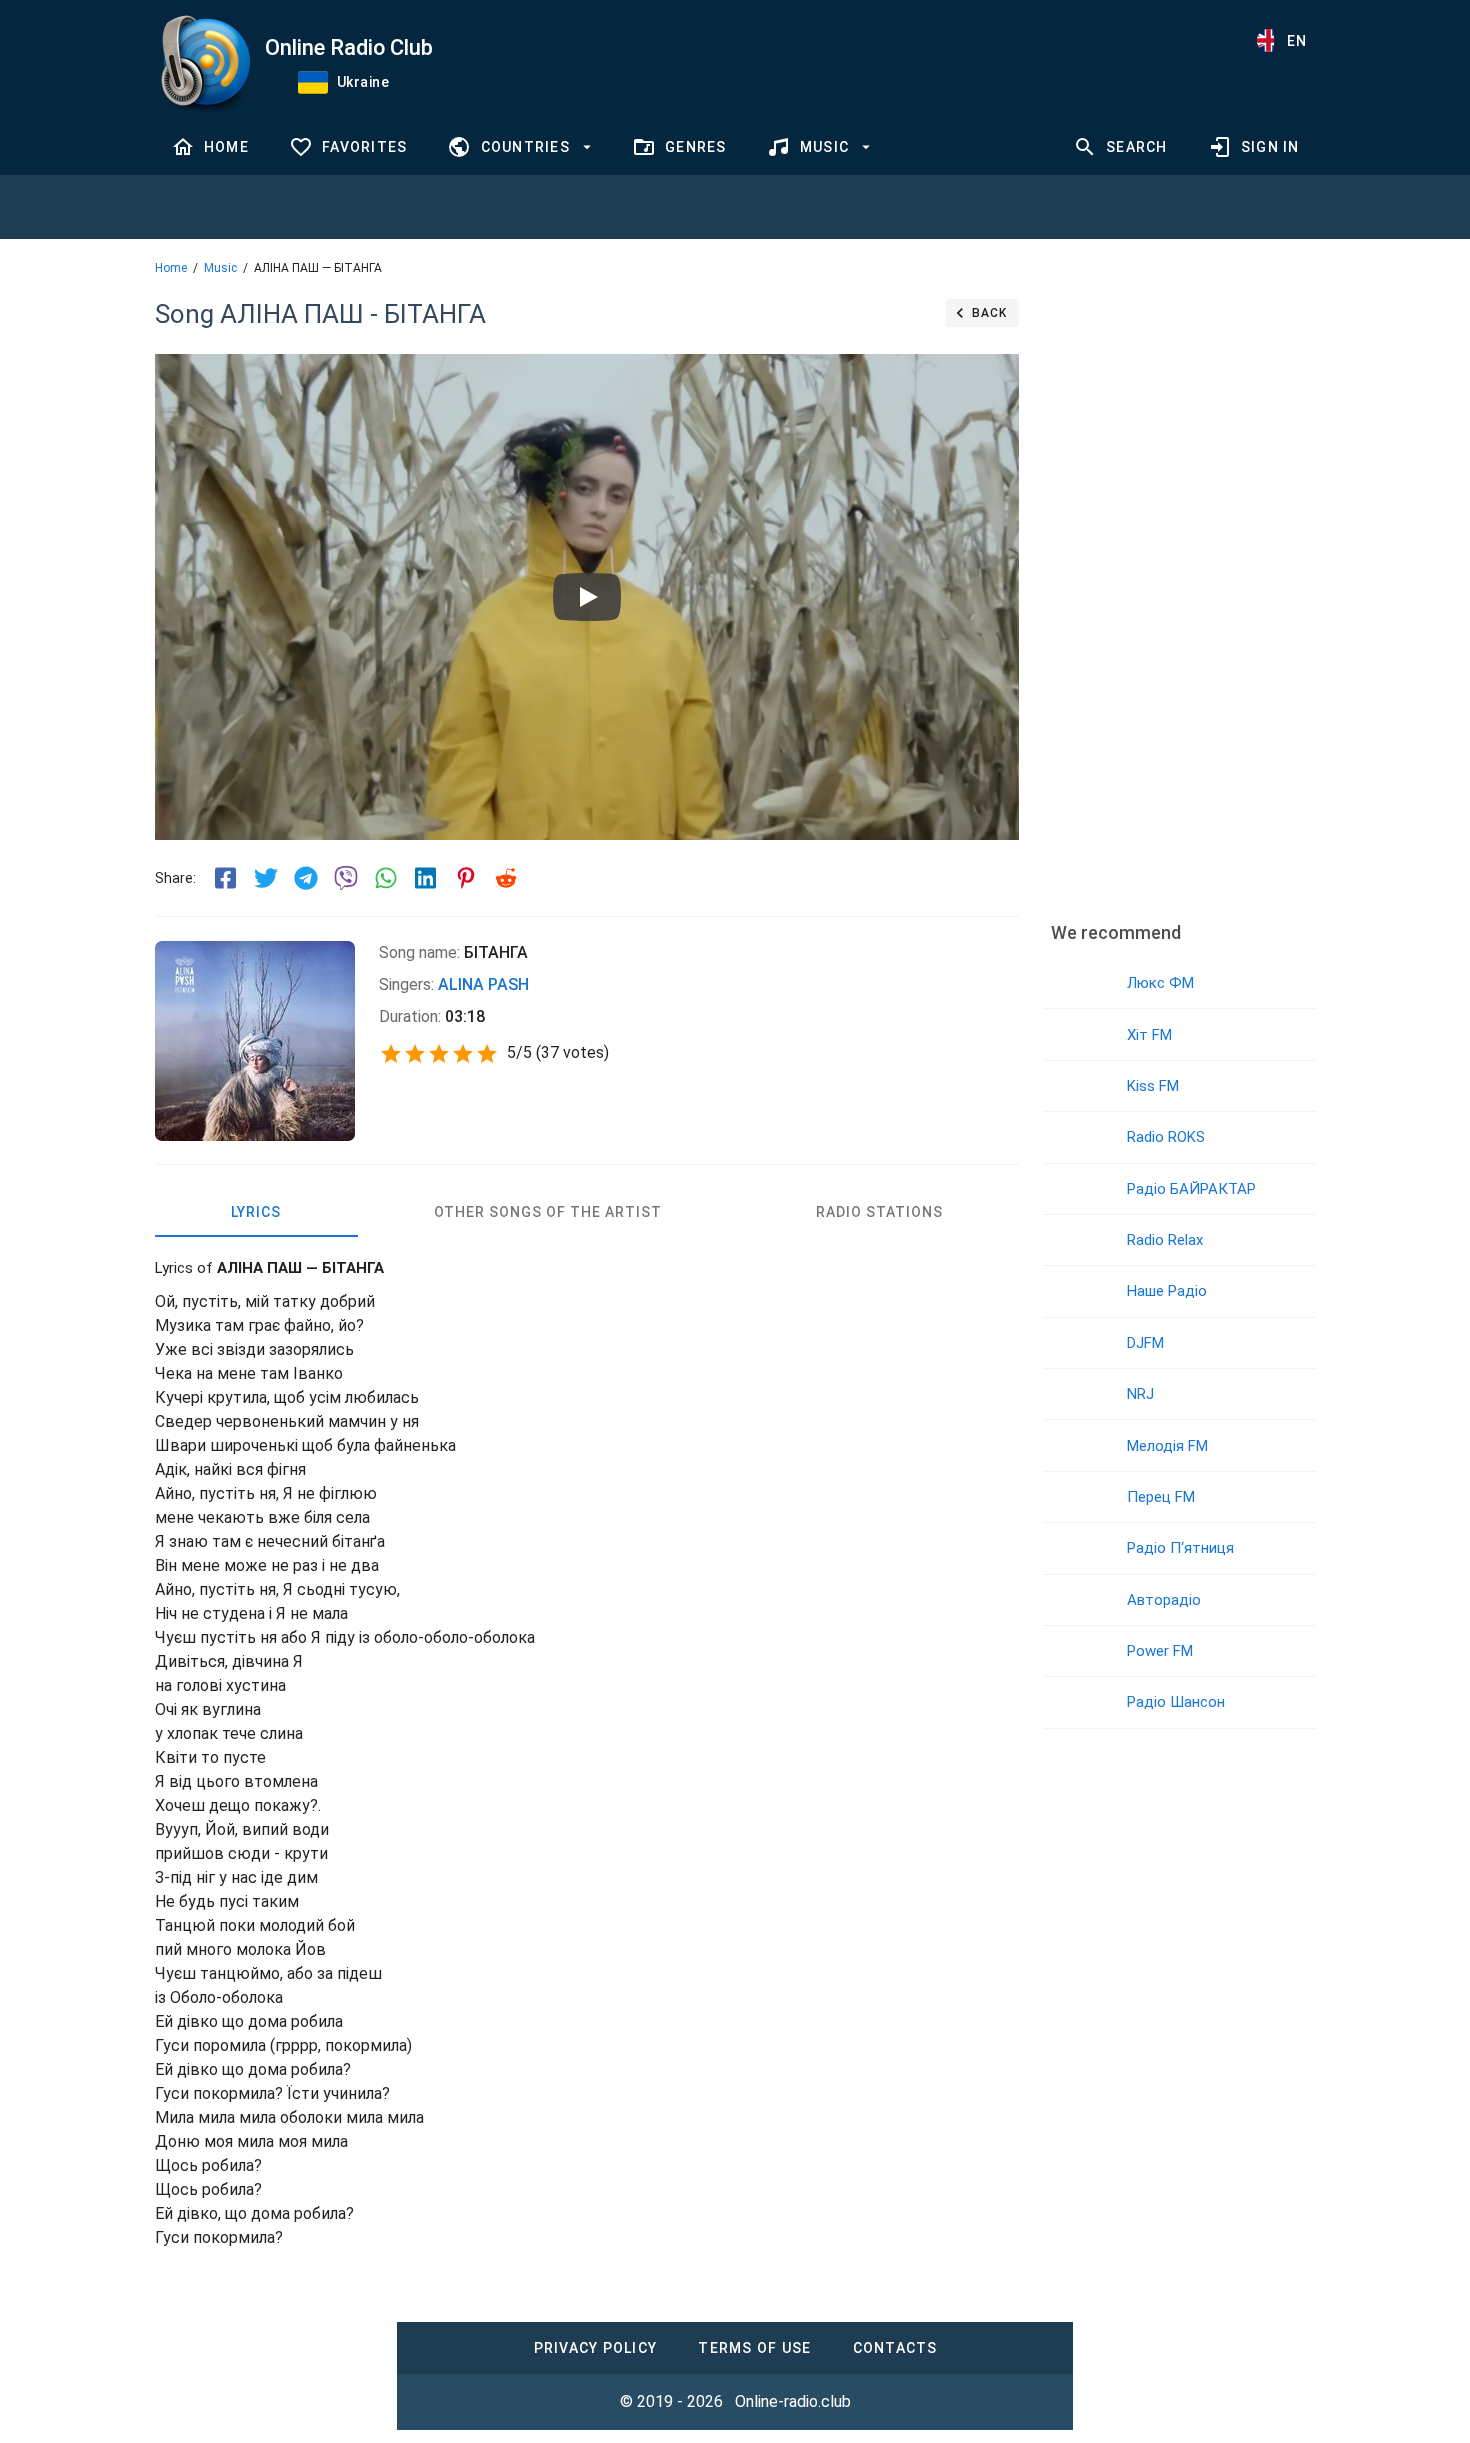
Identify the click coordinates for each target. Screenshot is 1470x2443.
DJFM (1145, 1343)
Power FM (1160, 1651)
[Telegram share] (306, 878)
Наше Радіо (1167, 1291)
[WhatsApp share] (386, 878)
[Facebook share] (226, 878)
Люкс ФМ (1160, 983)
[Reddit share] (506, 878)
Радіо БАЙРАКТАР (1191, 1189)
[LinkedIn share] (426, 878)
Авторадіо (1164, 1600)
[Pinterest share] (466, 878)
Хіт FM (1149, 1035)
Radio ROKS (1166, 1137)
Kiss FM (1153, 1086)
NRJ (1140, 1394)
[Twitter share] (266, 878)
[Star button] (391, 1054)
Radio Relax (1165, 1240)
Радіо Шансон (1176, 1702)
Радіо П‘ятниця (1180, 1548)
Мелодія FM (1167, 1446)
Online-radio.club (793, 2401)
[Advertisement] (1179, 595)
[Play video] (587, 597)
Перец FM (1161, 1497)
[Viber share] (346, 878)
